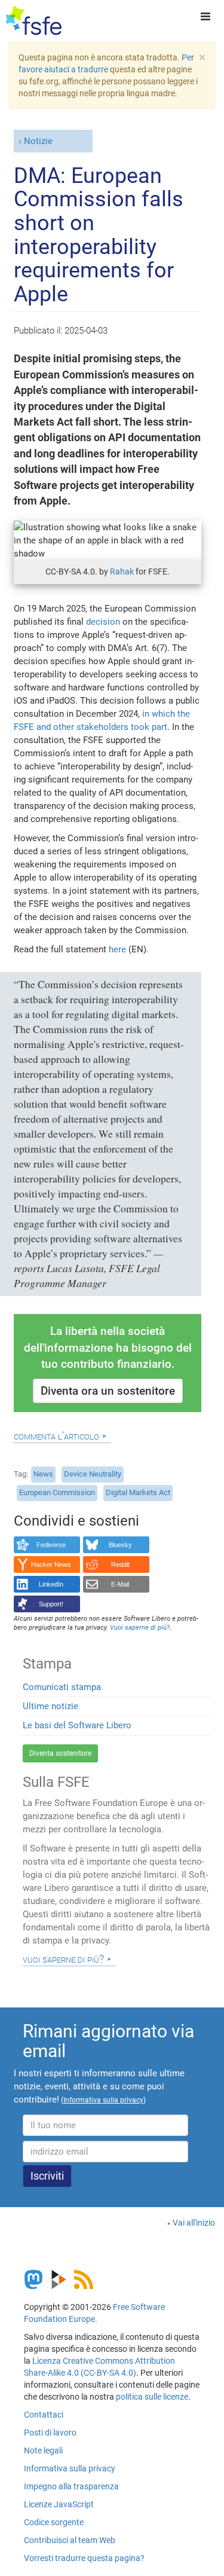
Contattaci (44, 2415)
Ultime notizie (50, 1706)
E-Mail (120, 1584)
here (117, 949)
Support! (51, 1604)
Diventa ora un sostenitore (108, 1391)
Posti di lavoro (50, 2433)
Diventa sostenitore (60, 1753)
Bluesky (120, 1545)
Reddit (120, 1564)
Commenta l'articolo (56, 1436)
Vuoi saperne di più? (63, 1959)
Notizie (38, 141)
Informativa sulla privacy (70, 2468)
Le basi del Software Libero (77, 1725)
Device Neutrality (93, 1474)
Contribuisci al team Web (70, 2540)
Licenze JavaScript (59, 2504)
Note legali (43, 2450)
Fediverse (51, 1545)
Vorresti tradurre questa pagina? (84, 2558)
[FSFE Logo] (34, 21)
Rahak (122, 572)
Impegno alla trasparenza (71, 2486)
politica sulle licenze (152, 2397)
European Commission (57, 1492)
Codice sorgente (54, 2522)
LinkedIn (51, 1584)
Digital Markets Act (138, 1492)
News (43, 1474)
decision (103, 622)
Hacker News (51, 1564)
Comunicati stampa (62, 1687)
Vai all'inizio (194, 2223)
